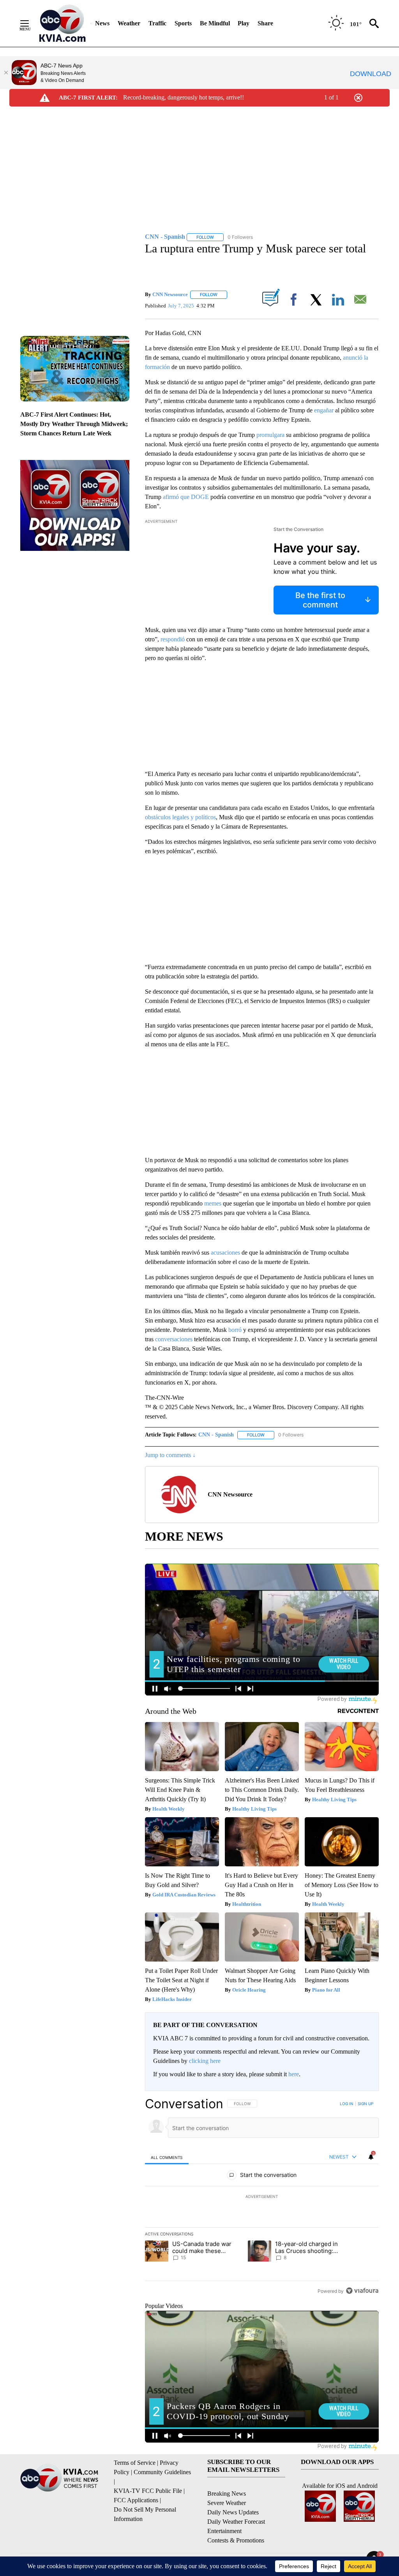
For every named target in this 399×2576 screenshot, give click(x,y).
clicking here (205, 2061)
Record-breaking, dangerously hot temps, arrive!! (184, 97)
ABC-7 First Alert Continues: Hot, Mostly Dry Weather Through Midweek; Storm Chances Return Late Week (74, 424)
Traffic (157, 23)
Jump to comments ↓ (170, 1455)
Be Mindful (215, 23)
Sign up (365, 2104)
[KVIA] (63, 23)
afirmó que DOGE (186, 497)
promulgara (270, 435)
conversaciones (174, 1339)
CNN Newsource (170, 294)
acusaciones (225, 1252)
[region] (262, 2197)
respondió (173, 639)
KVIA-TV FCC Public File (148, 2491)
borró (235, 1330)
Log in (347, 2104)
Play (244, 23)
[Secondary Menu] (30, 23)
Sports (183, 23)
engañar (324, 410)
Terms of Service (135, 2463)
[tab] (167, 2157)
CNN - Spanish (216, 1435)
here (294, 2074)
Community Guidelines (162, 2472)
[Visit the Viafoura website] (362, 2291)
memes (213, 1203)
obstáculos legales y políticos (180, 817)
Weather (129, 23)
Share (265, 23)
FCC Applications (136, 2500)
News (102, 23)
